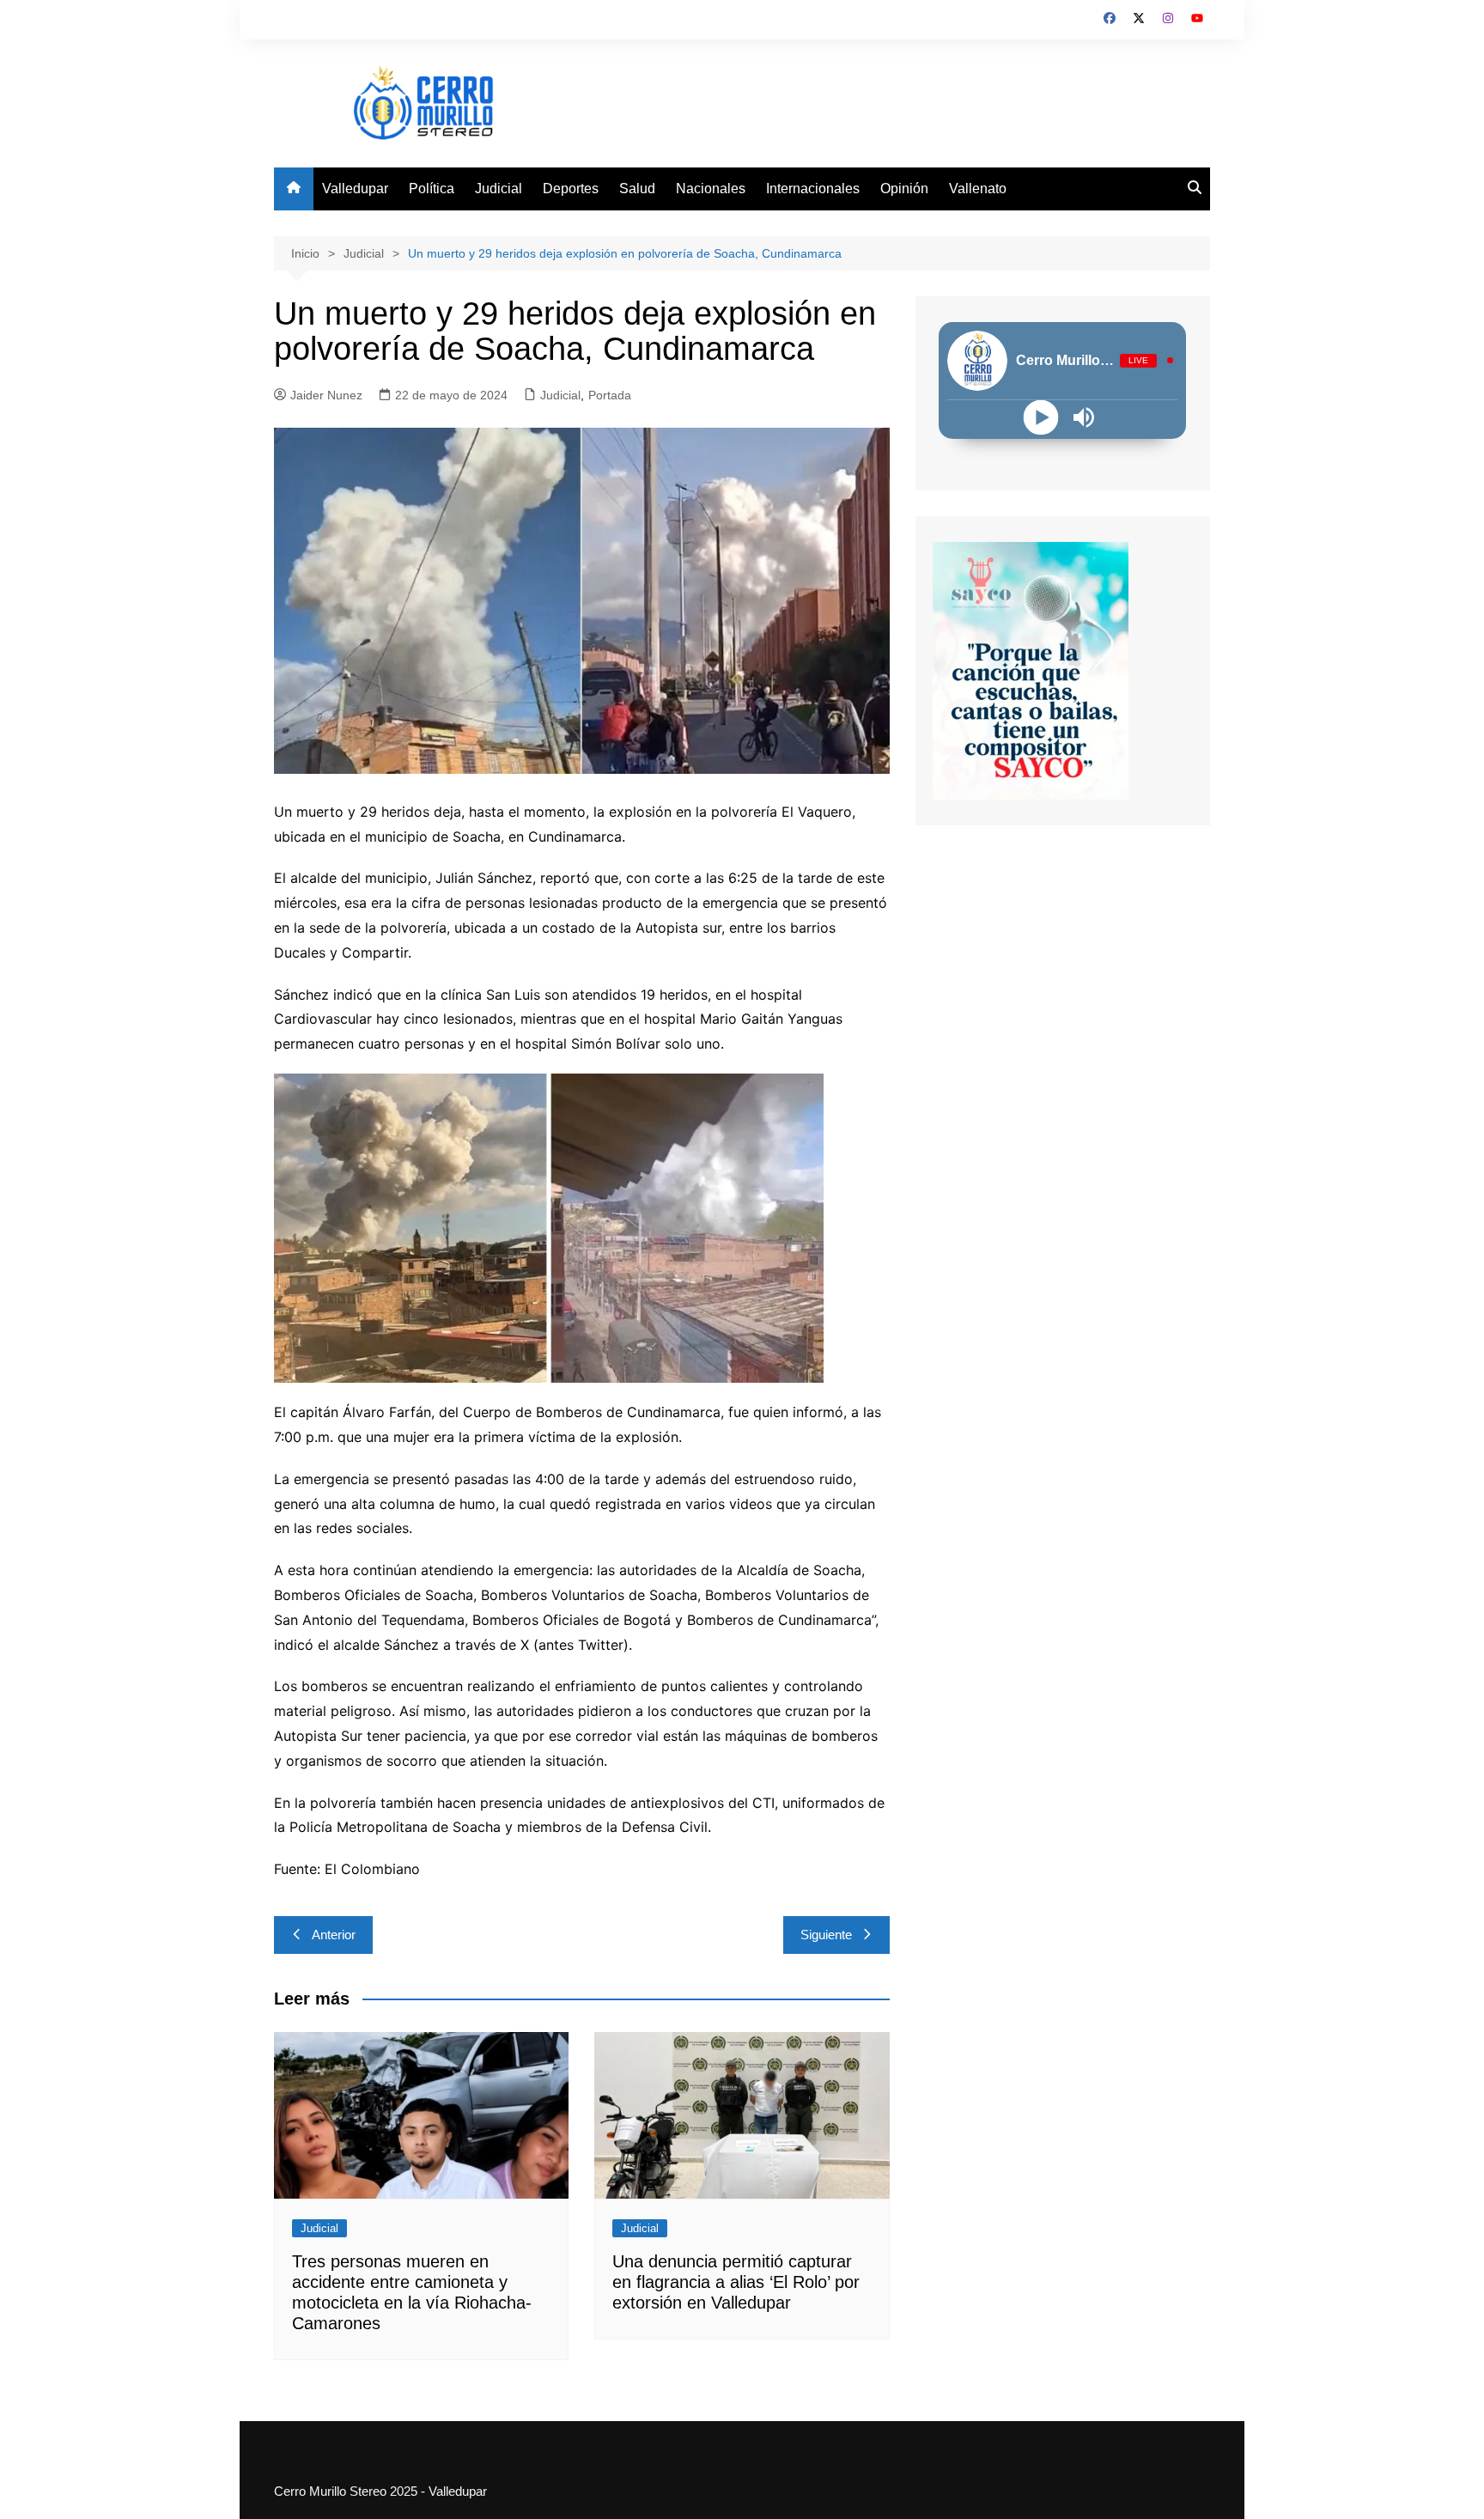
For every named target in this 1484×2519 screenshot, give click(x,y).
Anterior (334, 1935)
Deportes (571, 189)
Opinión (904, 189)
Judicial (499, 189)
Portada (610, 395)
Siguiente (826, 1935)
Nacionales (711, 189)
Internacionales (813, 189)
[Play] (1041, 417)
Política (432, 189)
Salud (637, 189)
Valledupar (355, 189)
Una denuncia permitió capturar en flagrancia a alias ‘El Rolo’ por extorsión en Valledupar (736, 2282)
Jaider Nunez (326, 395)
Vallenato (978, 189)
